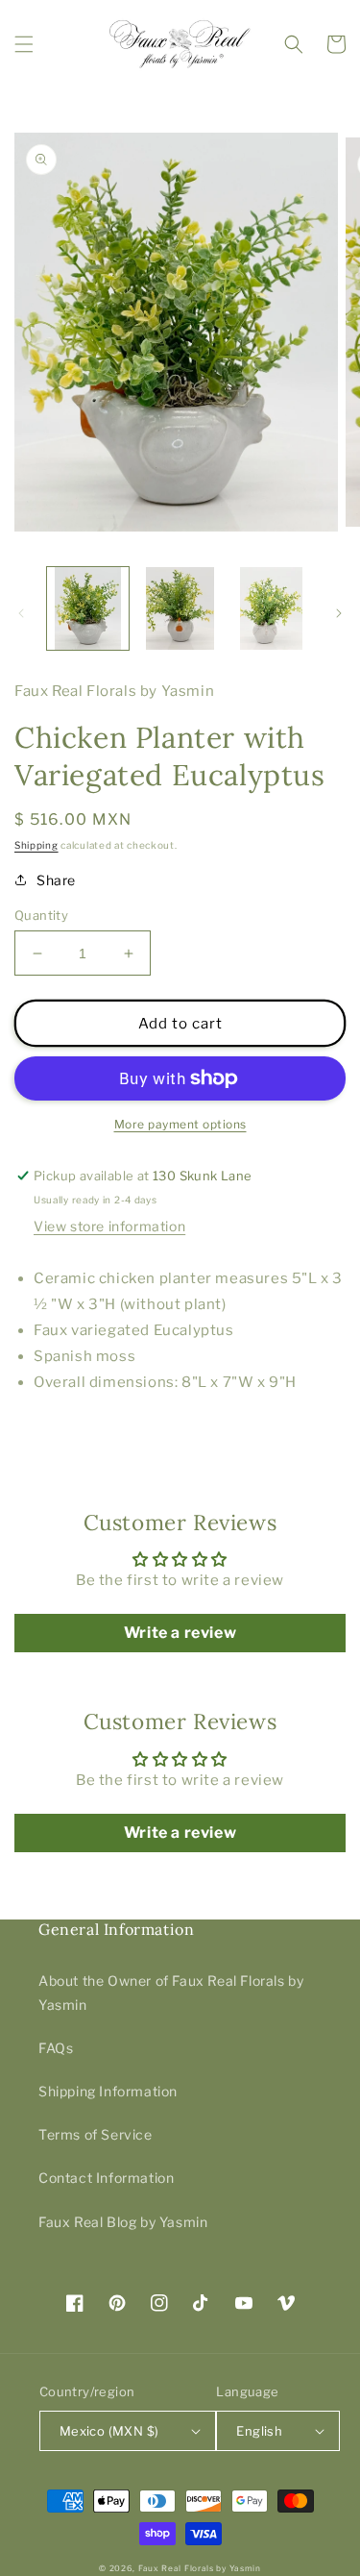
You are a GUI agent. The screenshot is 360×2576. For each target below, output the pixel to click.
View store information (109, 1226)
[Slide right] (339, 613)
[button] (24, 44)
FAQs (56, 2048)
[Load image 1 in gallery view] (88, 608)
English (259, 2431)
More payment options (180, 1124)
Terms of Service (96, 2134)
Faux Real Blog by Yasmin (123, 2222)
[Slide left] (21, 613)
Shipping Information (108, 2091)
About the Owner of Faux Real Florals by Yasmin (171, 1993)
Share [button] (56, 880)
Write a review (180, 1633)
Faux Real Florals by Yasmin (200, 2568)
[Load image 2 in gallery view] (179, 608)
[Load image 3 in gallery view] (271, 608)
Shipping (36, 845)
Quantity (41, 915)
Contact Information (106, 2178)
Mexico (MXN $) (109, 2431)
